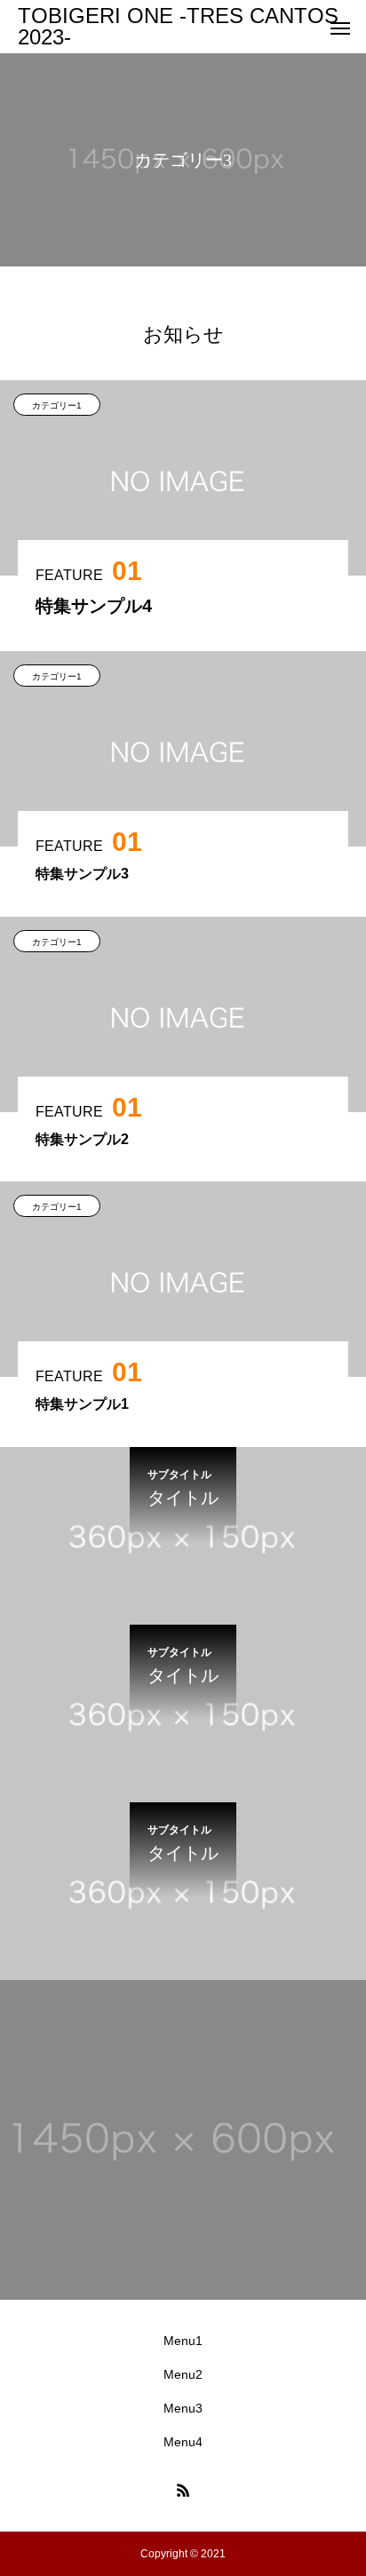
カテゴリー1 (57, 405)
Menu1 (183, 2341)
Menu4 (183, 2442)
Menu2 (183, 2374)
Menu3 (183, 2408)
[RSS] (183, 2490)
